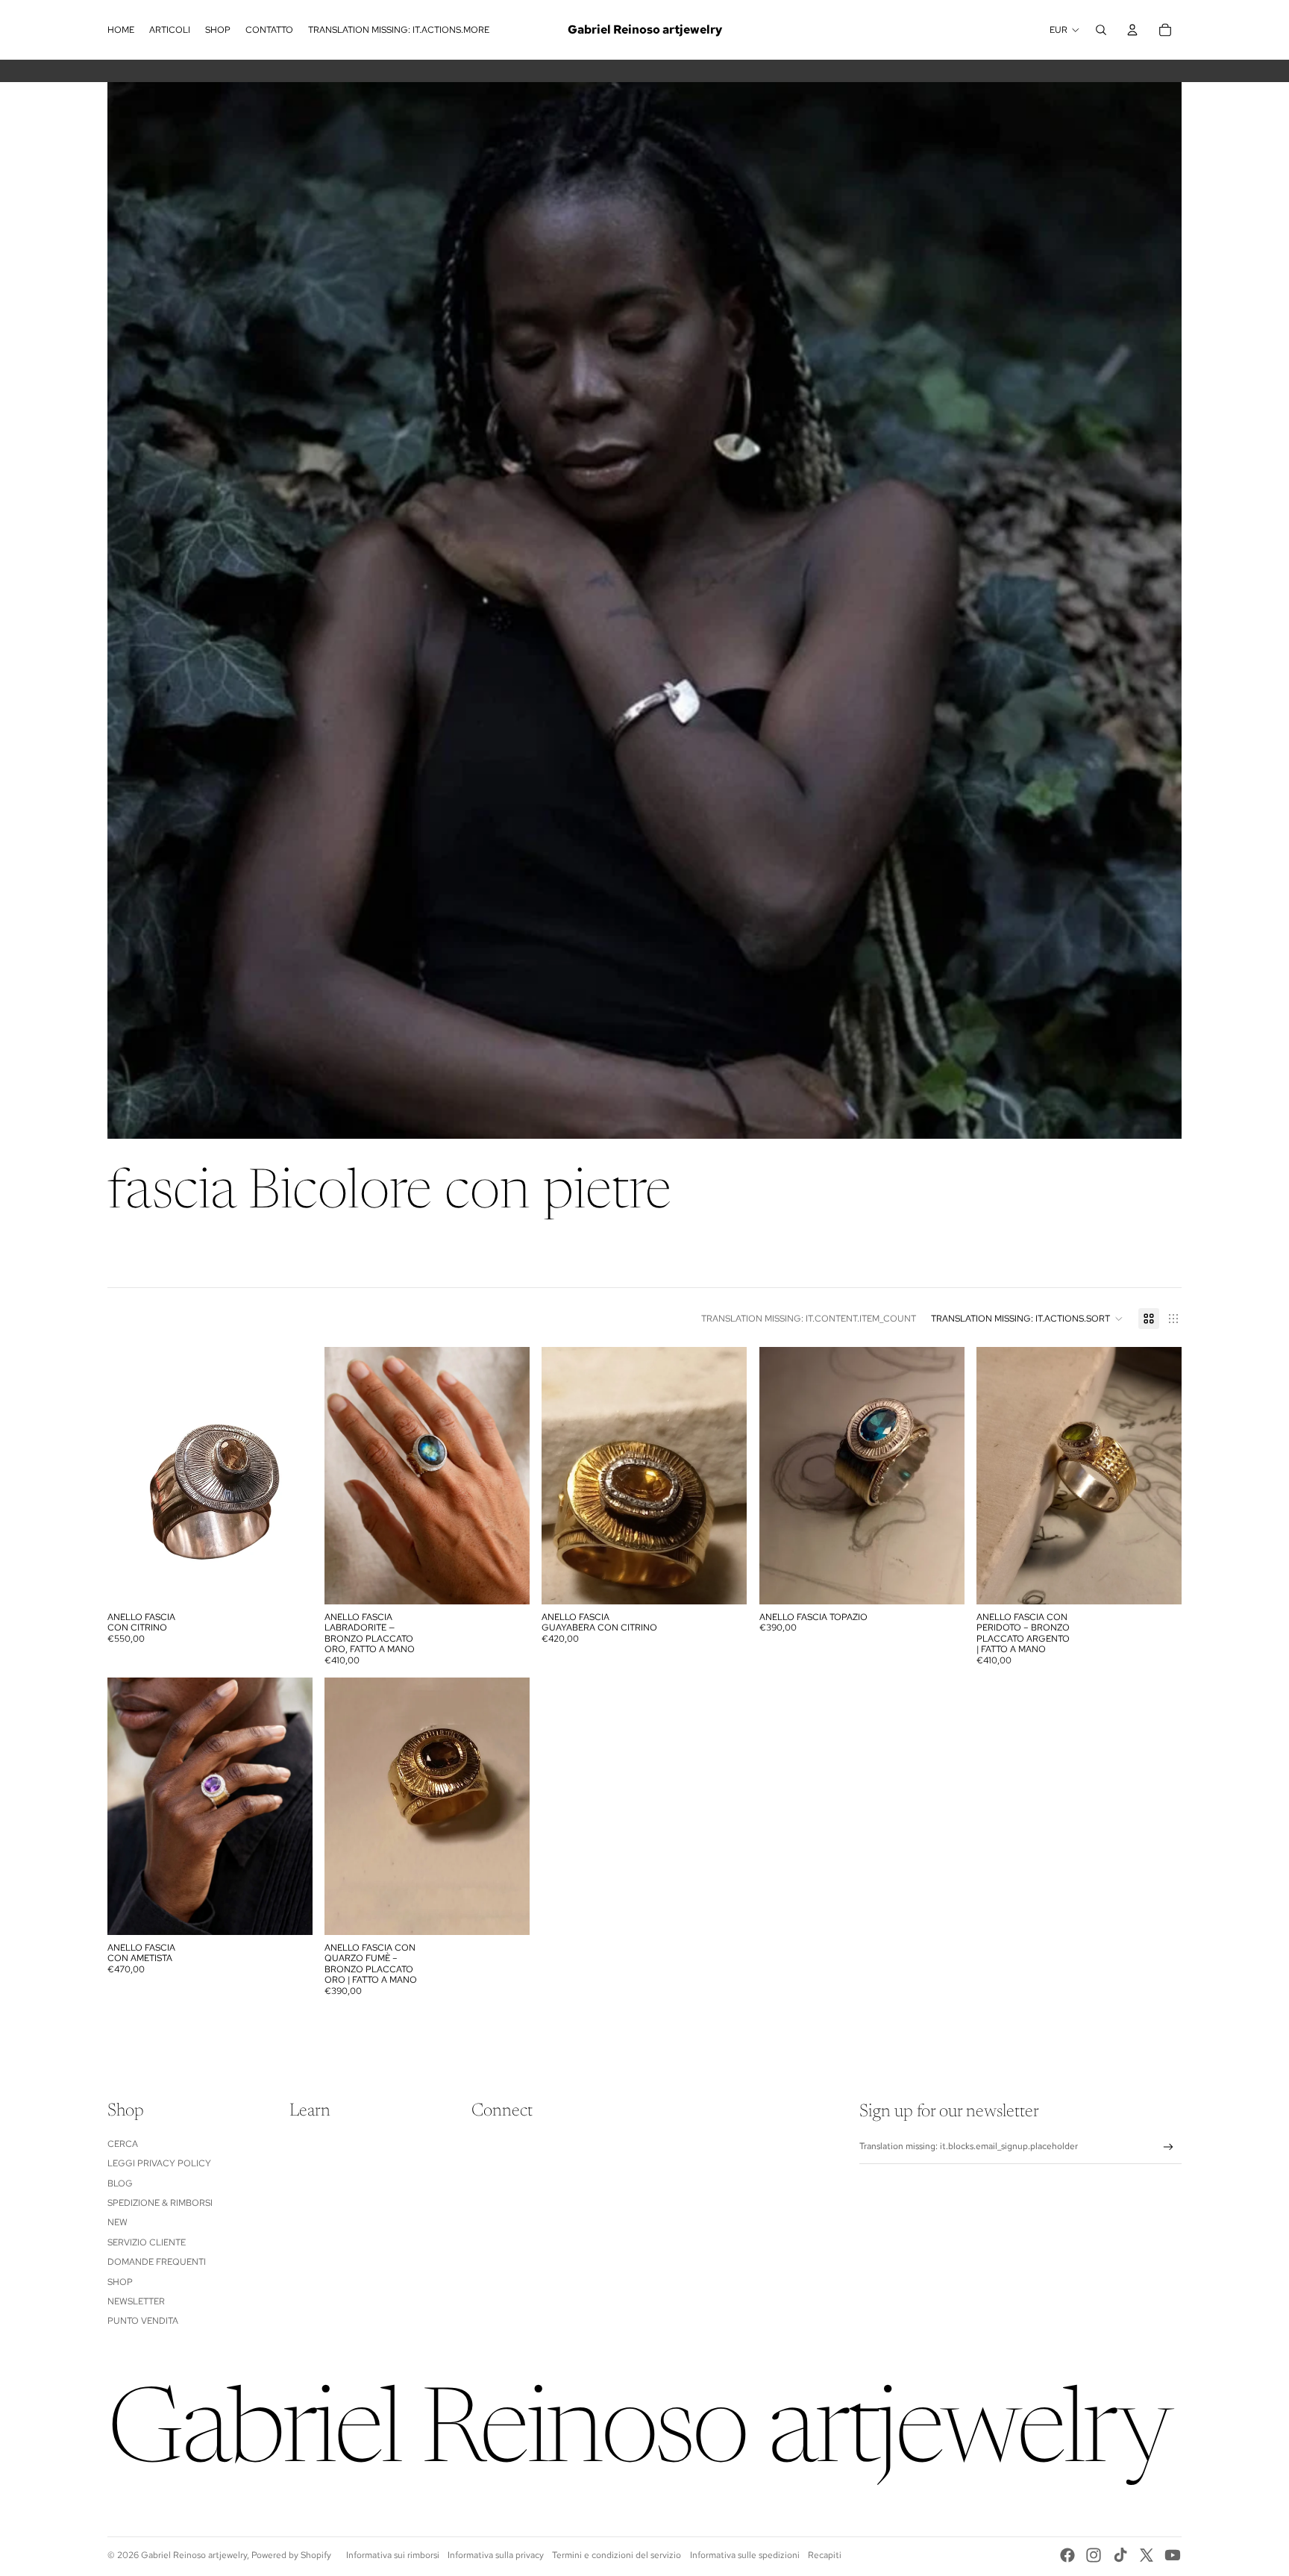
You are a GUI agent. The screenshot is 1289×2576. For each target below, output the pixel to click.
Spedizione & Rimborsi (160, 2203)
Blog (120, 2183)
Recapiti (825, 2555)
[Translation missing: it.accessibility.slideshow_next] (290, 1476)
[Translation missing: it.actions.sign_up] (1169, 2147)
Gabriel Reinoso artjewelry (194, 2555)
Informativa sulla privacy (496, 2555)
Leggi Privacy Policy (159, 2163)
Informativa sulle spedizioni (745, 2555)
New (117, 2222)
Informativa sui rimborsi (393, 2555)
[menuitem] (121, 30)
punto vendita (143, 2321)
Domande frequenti (157, 2262)
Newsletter (136, 2301)
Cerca (123, 2144)
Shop (120, 2282)
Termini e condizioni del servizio (617, 2555)
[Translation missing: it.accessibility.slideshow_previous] (130, 1476)
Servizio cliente (147, 2242)
